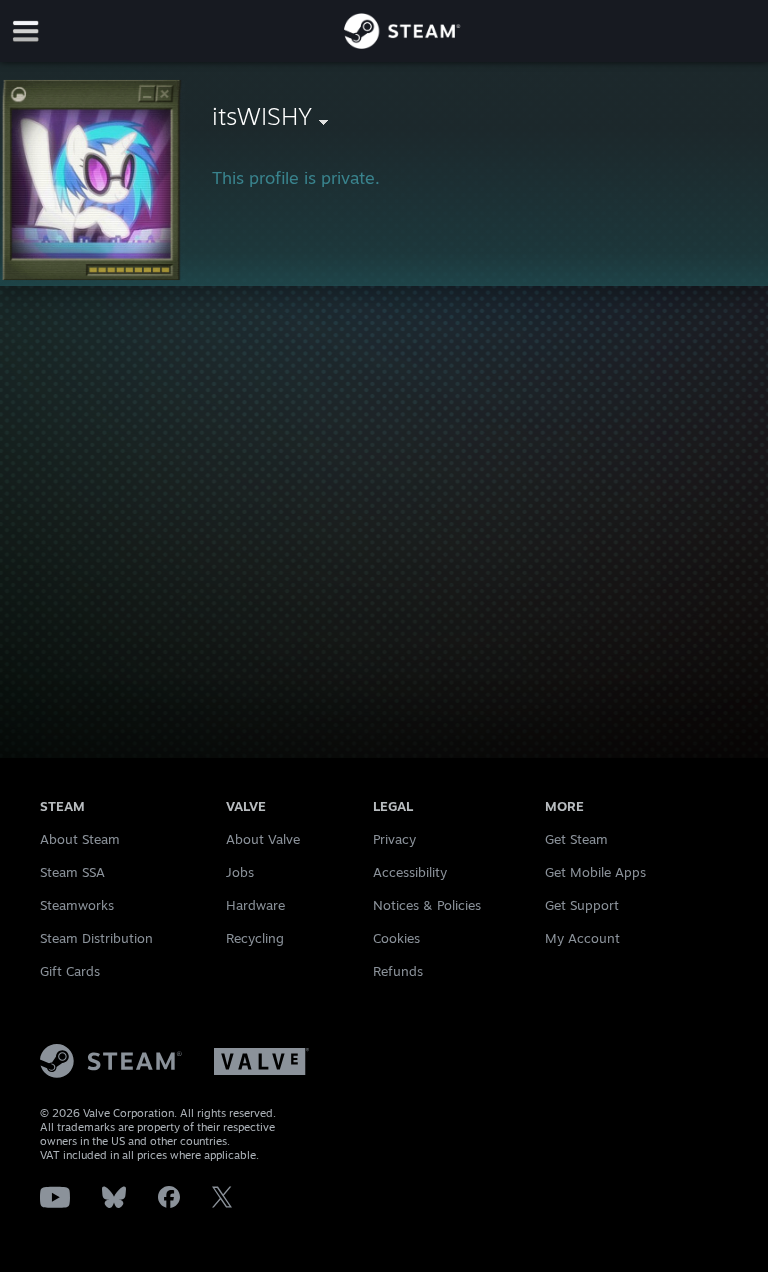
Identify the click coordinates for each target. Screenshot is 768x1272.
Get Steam (576, 839)
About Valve (263, 839)
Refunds (398, 971)
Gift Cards (70, 971)
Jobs (240, 872)
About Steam (80, 839)
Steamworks (77, 905)
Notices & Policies (427, 905)
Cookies (396, 938)
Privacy (394, 839)
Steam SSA (72, 872)
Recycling (255, 938)
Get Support (582, 905)
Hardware (255, 905)
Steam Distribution (96, 938)
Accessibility (410, 872)
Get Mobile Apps (595, 872)
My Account (582, 938)
